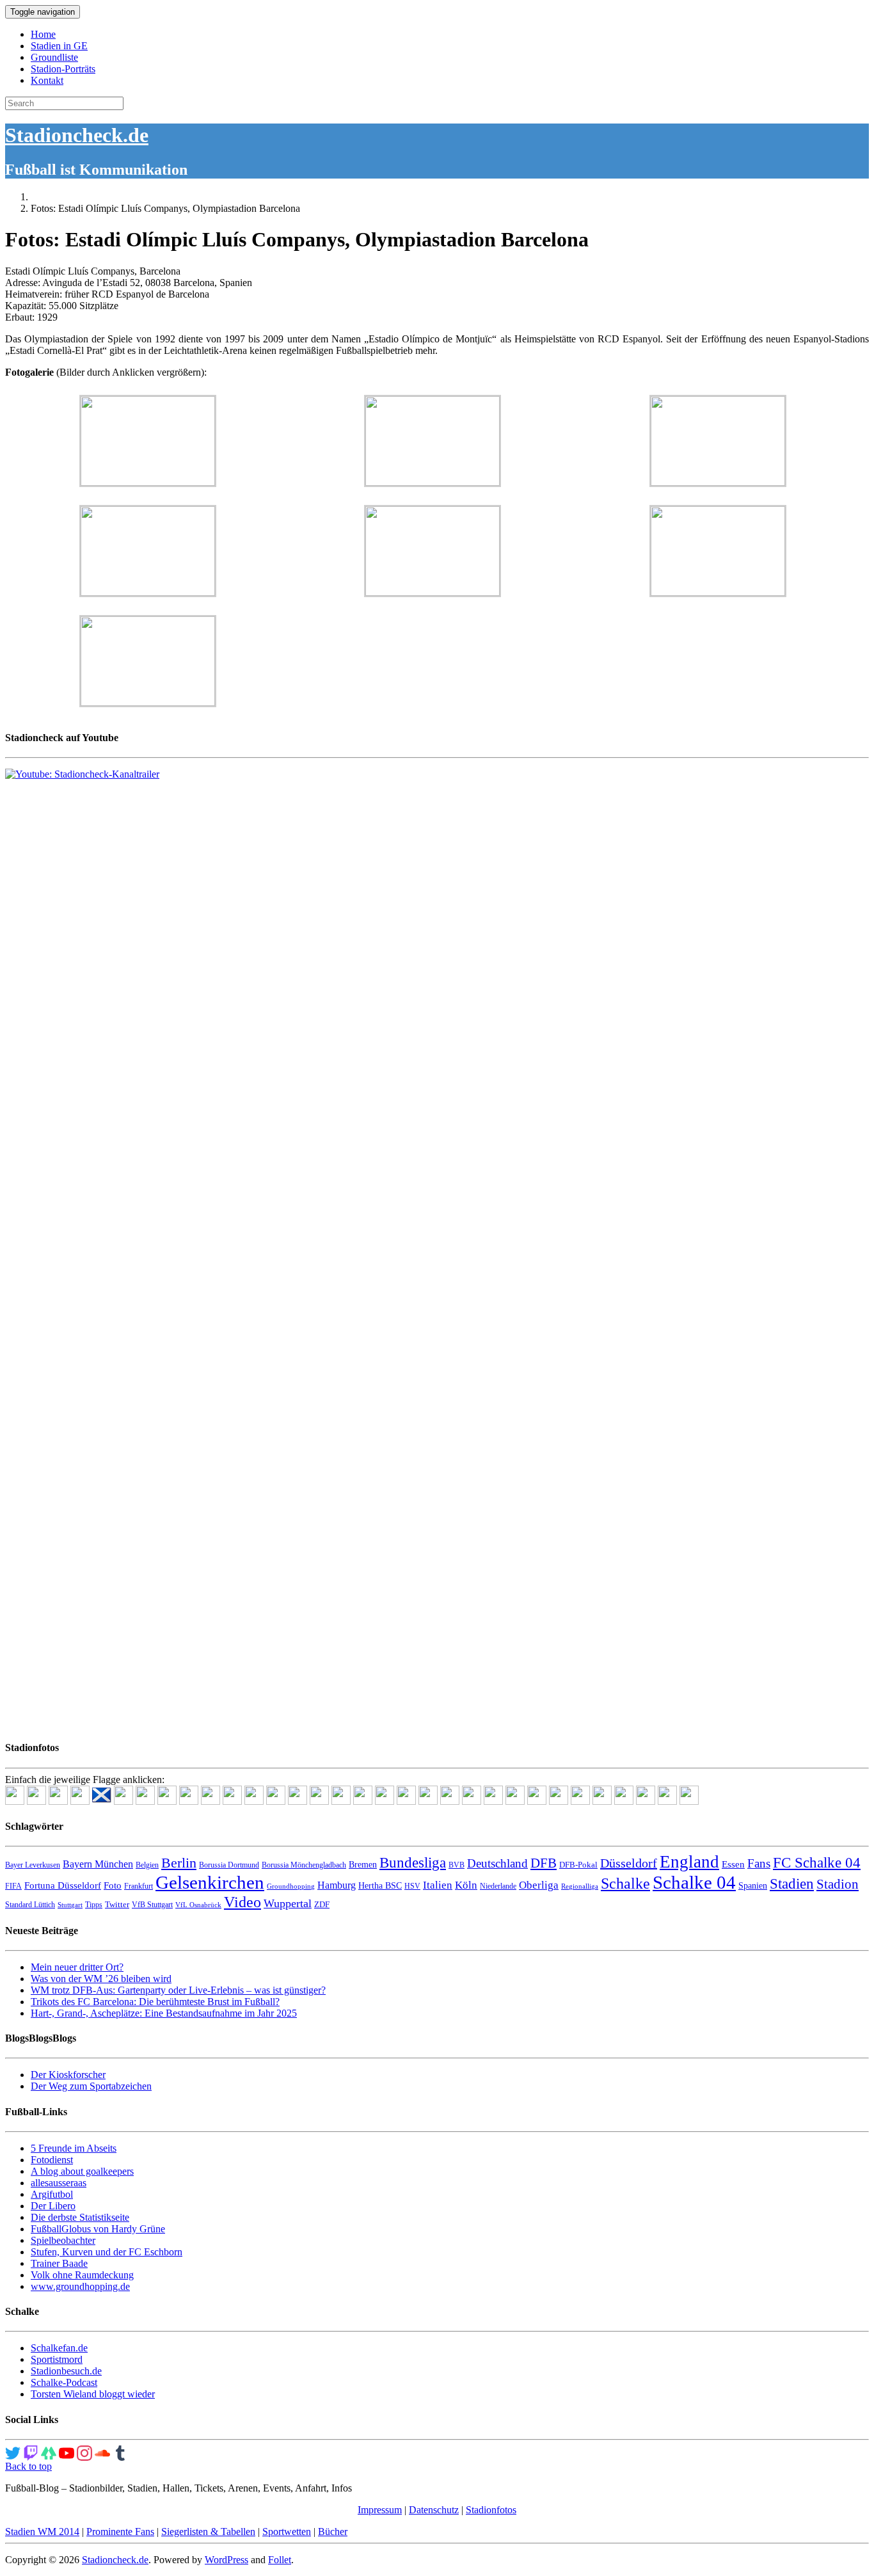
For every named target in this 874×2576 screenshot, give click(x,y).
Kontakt (47, 80)
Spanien (753, 1886)
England (689, 1862)
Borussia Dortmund (229, 1865)
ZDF (322, 1904)
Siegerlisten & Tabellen (208, 2532)
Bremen (363, 1865)
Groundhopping (291, 1886)
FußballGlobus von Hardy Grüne (98, 2229)
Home (43, 34)
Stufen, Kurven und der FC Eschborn (107, 2252)
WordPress (226, 2560)
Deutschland (497, 1863)
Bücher (333, 2532)
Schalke (625, 1883)
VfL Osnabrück (198, 1905)
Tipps (94, 1905)
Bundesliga (413, 1862)
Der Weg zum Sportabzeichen (91, 2086)
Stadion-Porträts (63, 69)
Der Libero (53, 2206)
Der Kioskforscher (68, 2075)
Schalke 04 (694, 1882)
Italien (438, 1885)
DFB (544, 1863)
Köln (466, 1885)
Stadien (792, 1884)
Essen (733, 1864)
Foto (113, 1885)
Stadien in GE (59, 46)
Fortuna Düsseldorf (63, 1885)
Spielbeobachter (63, 2240)
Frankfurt (139, 1886)
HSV (412, 1886)
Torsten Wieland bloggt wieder (93, 2394)
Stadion (838, 1884)
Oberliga (539, 1885)
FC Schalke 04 (817, 1863)
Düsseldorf (629, 1863)
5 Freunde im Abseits (74, 2148)
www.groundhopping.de (80, 2286)
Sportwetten (287, 2532)
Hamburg (337, 1885)
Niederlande (498, 1886)
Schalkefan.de (59, 2348)
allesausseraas (59, 2183)
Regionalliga (580, 1886)
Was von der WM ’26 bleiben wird (101, 1979)
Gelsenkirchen (210, 1882)
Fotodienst (52, 2160)
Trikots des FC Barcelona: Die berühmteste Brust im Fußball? (155, 2002)
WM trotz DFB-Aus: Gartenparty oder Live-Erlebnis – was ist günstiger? (178, 1990)
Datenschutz (434, 2510)
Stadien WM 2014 (42, 2532)
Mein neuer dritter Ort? (77, 1967)
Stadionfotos (491, 2510)
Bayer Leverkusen (33, 1865)
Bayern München (98, 1864)
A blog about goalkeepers (82, 2171)
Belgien (147, 1865)
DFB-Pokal (578, 1865)
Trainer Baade (59, 2263)
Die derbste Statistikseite (80, 2217)
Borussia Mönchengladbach (304, 1865)
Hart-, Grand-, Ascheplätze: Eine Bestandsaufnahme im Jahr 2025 (164, 2013)
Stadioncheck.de (77, 135)
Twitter (117, 1904)
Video (242, 1902)
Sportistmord (57, 2359)
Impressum (380, 2510)
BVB (457, 1865)
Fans (759, 1863)
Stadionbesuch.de (66, 2371)
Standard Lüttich (30, 1905)
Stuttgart (70, 1905)
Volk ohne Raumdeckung (82, 2275)
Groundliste (54, 57)
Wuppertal (288, 1903)
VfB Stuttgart (152, 1905)
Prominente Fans (120, 2532)
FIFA (13, 1886)
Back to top (28, 2466)
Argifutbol (52, 2194)
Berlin (179, 1863)
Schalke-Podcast (64, 2382)
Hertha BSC (380, 1886)
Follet (280, 2560)
